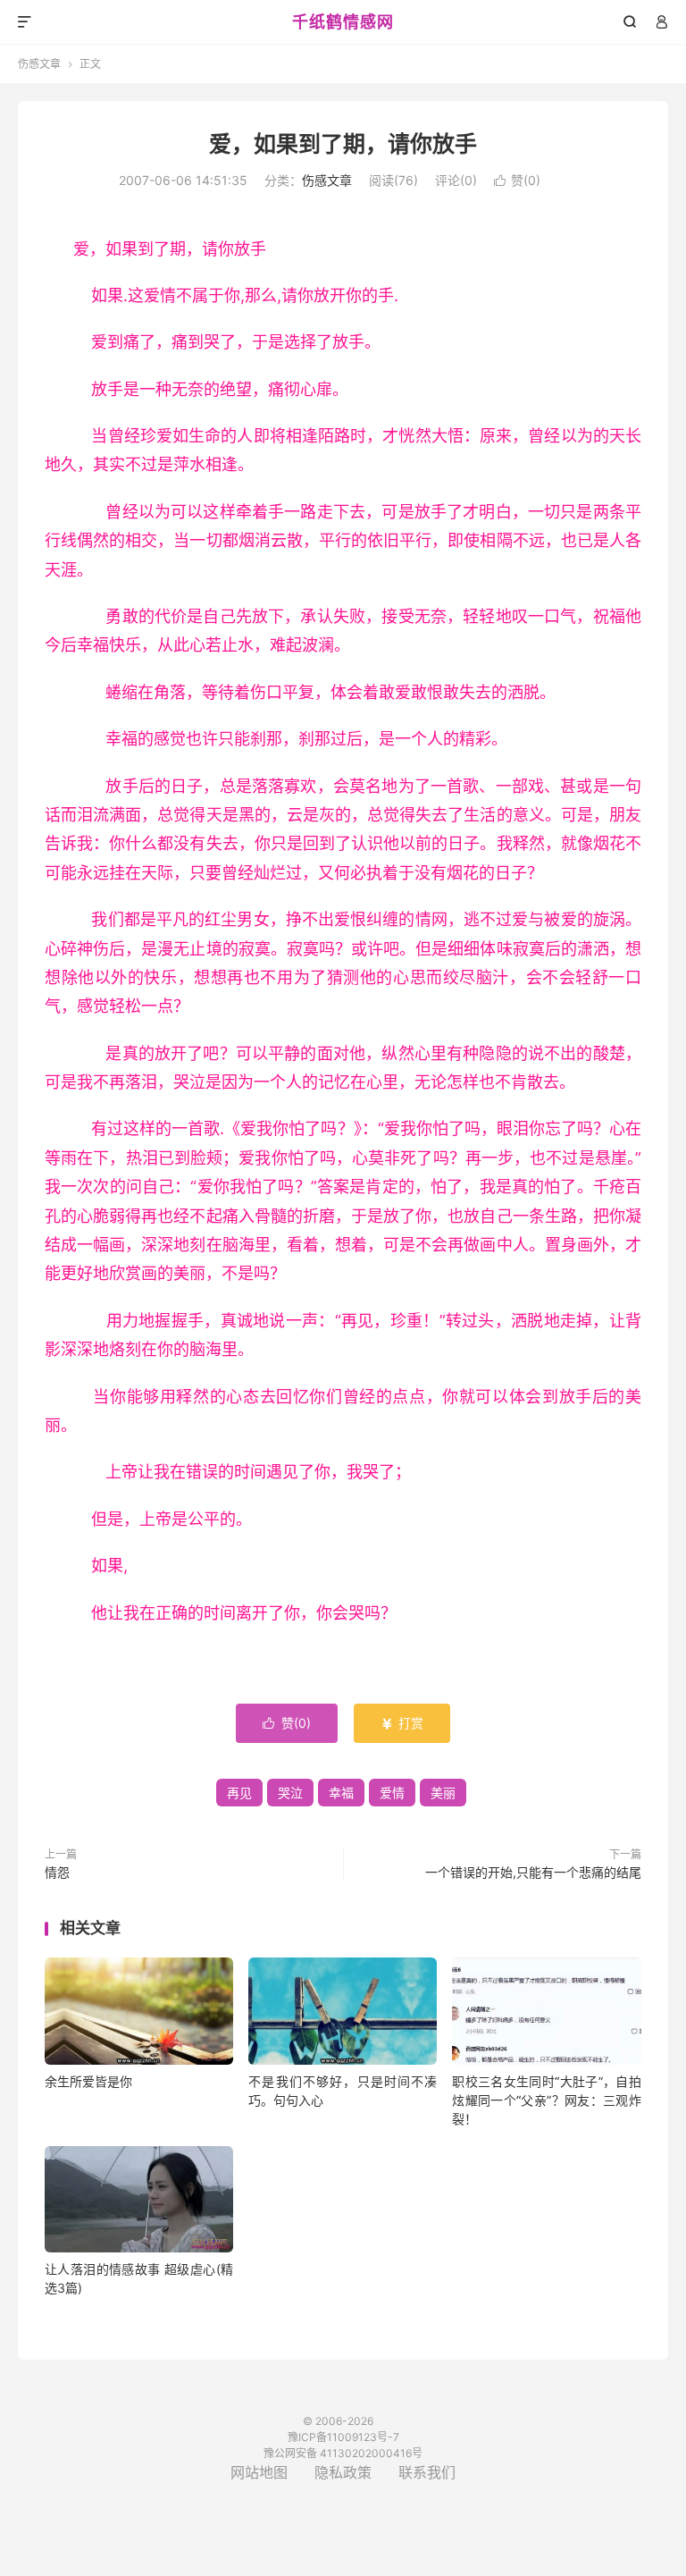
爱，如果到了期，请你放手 (343, 144)
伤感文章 (39, 64)
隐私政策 (343, 2472)
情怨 (57, 1872)
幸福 (341, 1793)
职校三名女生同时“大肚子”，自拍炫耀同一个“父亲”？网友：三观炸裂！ (546, 2100)
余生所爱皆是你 (88, 2081)
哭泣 (290, 1793)
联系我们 (427, 2472)
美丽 (443, 1793)
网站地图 (259, 2472)
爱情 (392, 1793)
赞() (517, 180)
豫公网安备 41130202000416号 (343, 2453)
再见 (239, 1793)
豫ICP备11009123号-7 (343, 2437)
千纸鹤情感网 (343, 22)
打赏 (402, 1723)
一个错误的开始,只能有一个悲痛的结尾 (533, 1872)
